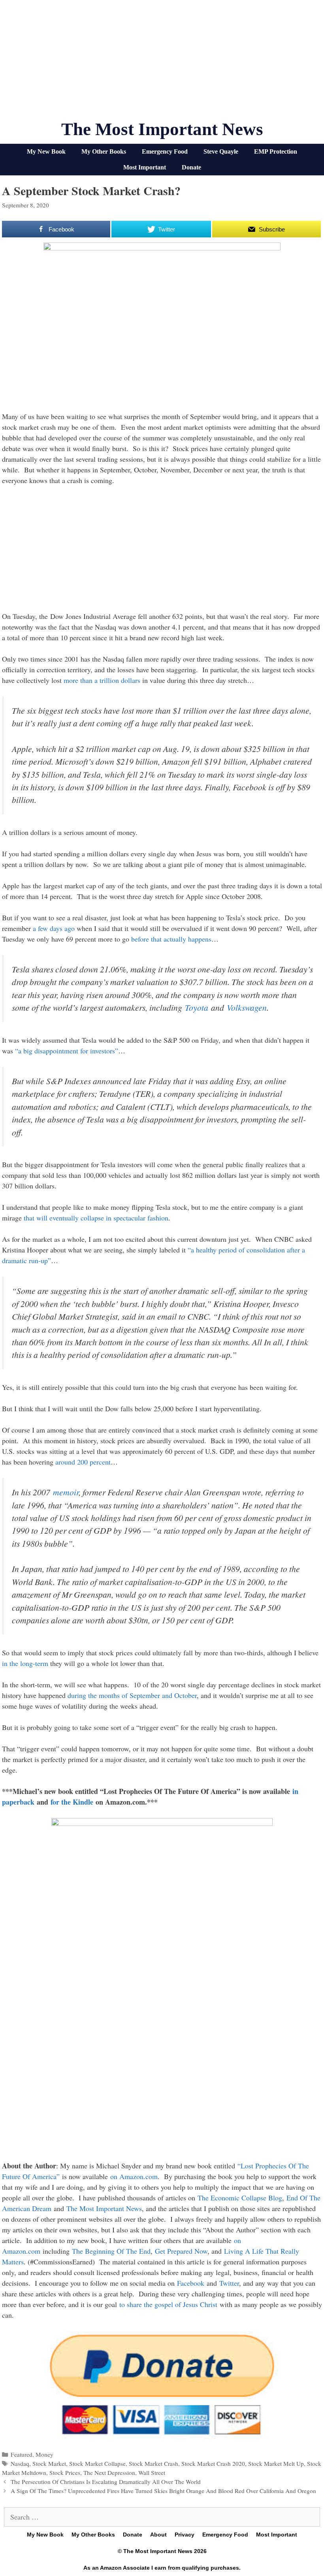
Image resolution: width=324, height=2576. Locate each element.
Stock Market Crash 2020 (213, 2463)
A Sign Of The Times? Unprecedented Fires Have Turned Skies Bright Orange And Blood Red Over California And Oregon (163, 2491)
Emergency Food (165, 151)
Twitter (229, 2283)
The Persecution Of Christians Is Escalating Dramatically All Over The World (106, 2482)
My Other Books (104, 151)
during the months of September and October (132, 1695)
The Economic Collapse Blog (240, 2198)
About (158, 2535)
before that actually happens (171, 939)
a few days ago (54, 928)
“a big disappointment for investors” (67, 1051)
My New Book (46, 151)
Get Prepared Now (181, 2251)
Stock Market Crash (154, 2463)
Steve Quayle (221, 151)
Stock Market (49, 2463)
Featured (22, 2454)
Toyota (197, 1007)
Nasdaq (20, 2463)
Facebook (191, 2283)
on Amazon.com (134, 2176)
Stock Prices (65, 2473)
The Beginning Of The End (111, 2251)
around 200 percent (83, 1462)
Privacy (185, 2535)
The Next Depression (109, 2473)
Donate (191, 167)
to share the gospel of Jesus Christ (168, 2304)
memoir (66, 1492)
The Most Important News (162, 129)
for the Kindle (72, 1802)
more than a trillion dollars (102, 680)
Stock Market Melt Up (276, 2463)
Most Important (145, 167)
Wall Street (152, 2473)
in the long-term (25, 1663)
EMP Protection (276, 151)
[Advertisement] (162, 63)
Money (44, 2454)
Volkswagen (247, 1007)
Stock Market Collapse (97, 2463)
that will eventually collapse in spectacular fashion (96, 1218)
